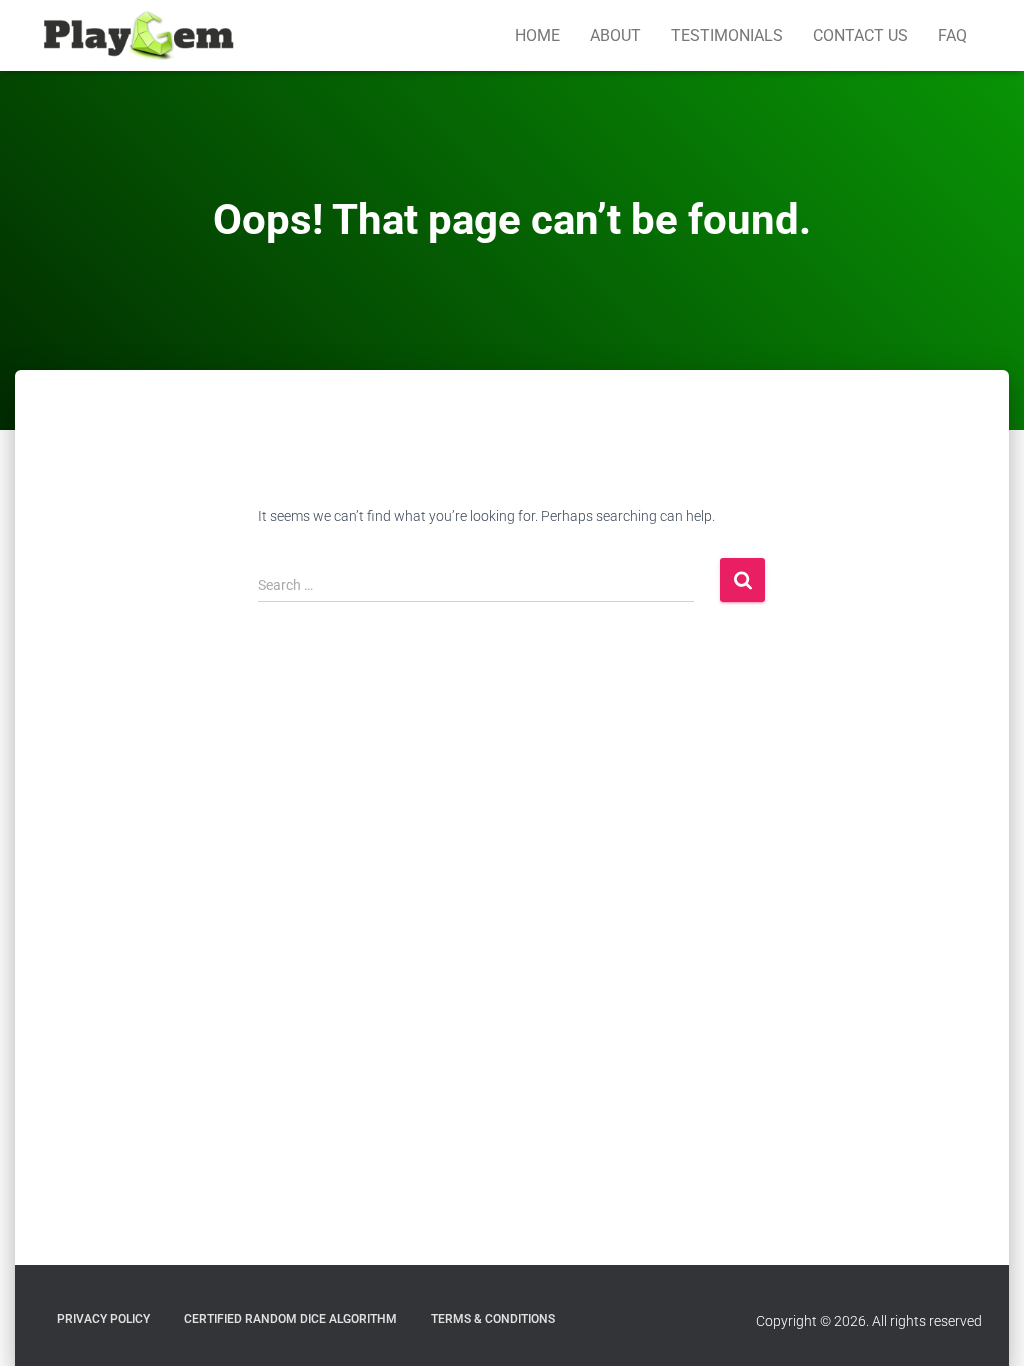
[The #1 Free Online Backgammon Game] (139, 36)
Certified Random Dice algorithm (290, 1319)
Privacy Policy (103, 1319)
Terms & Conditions (493, 1319)
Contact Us (860, 35)
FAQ (952, 35)
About (615, 35)
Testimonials (727, 35)
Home (537, 35)
